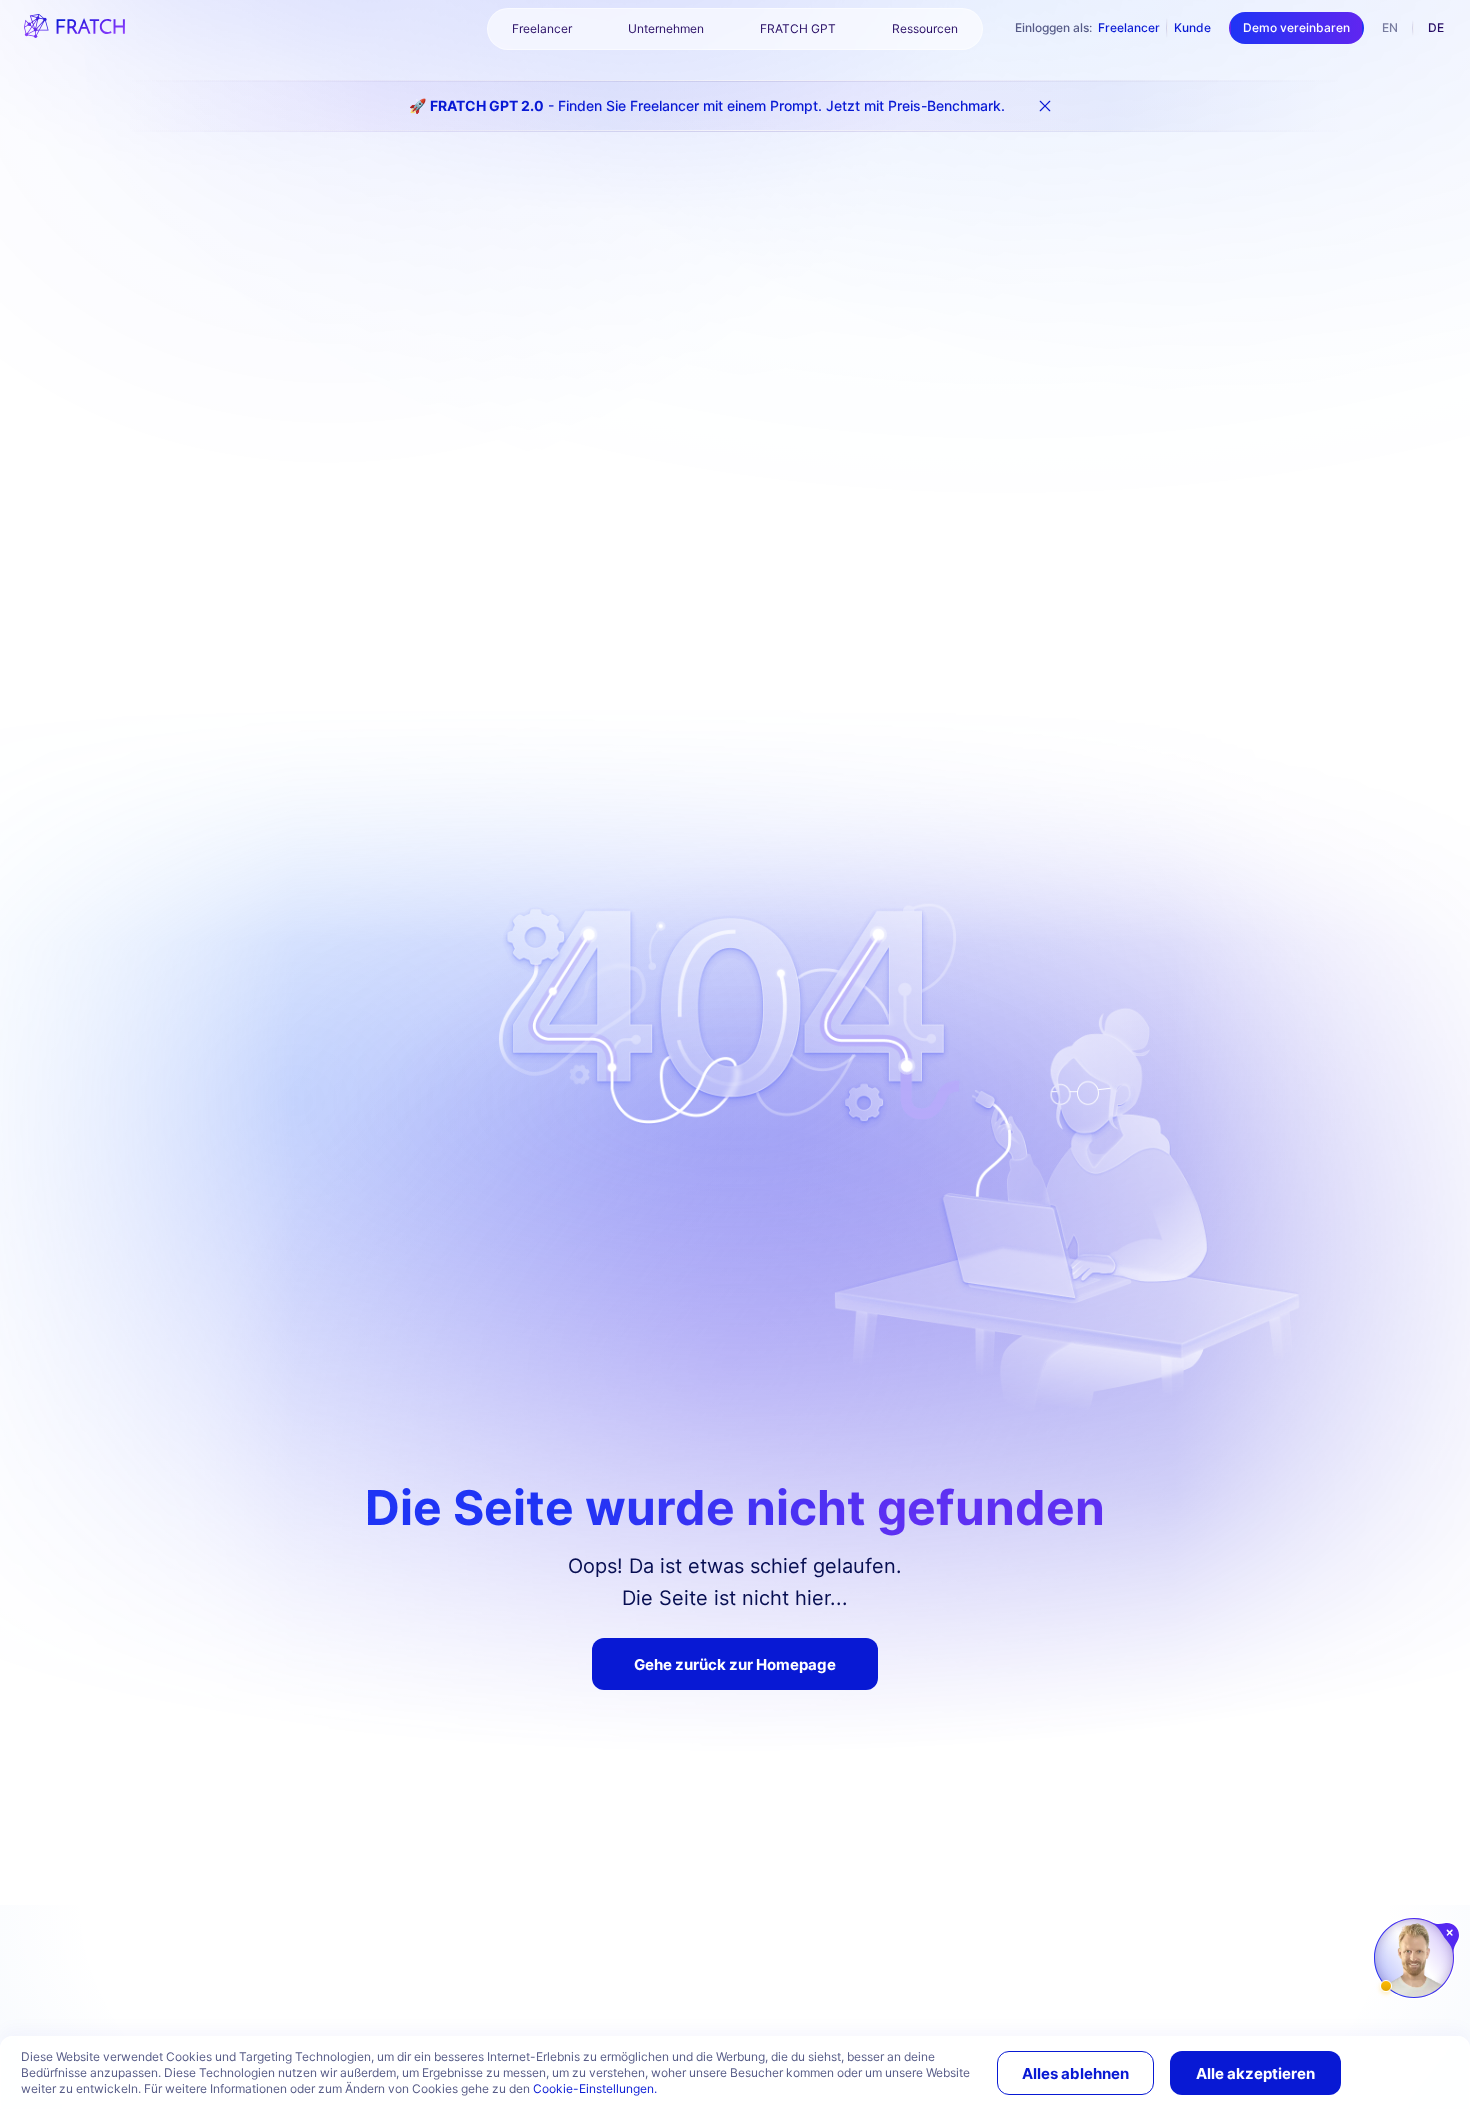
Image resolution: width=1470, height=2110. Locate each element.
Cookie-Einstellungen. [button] (595, 2088)
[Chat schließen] (1450, 1933)
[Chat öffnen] (1414, 1958)
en (1390, 27)
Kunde (1192, 27)
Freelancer (1129, 27)
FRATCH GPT (798, 28)
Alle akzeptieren (1255, 2073)
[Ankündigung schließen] (1045, 106)
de (1436, 27)
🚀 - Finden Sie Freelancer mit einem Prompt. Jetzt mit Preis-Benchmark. (707, 105)
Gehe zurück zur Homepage (735, 1664)
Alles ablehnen (1075, 2073)
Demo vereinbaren (1296, 27)
